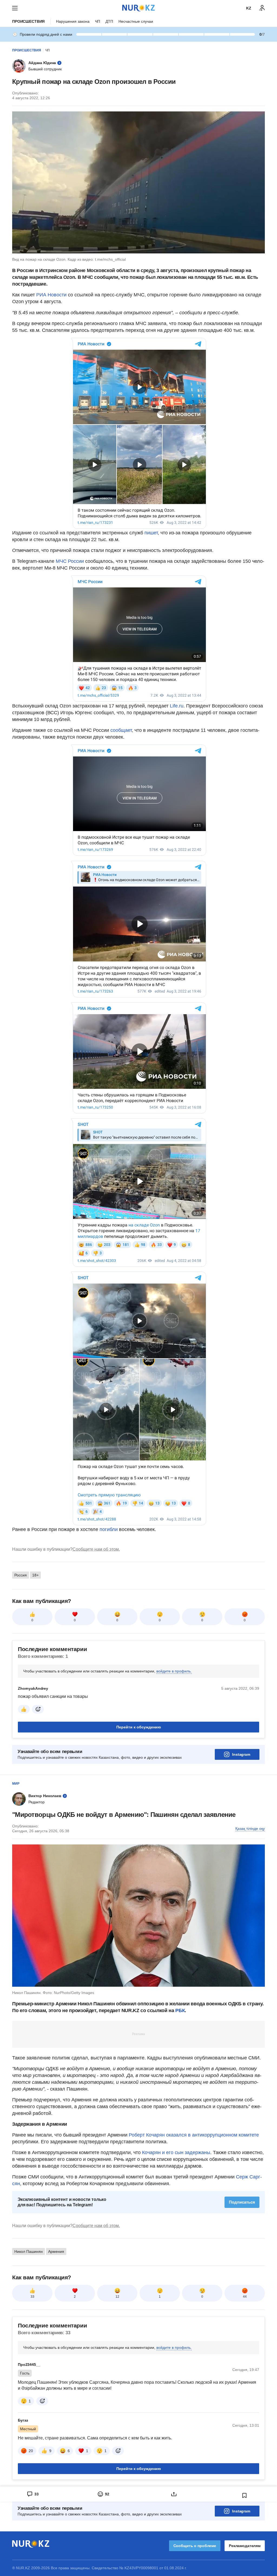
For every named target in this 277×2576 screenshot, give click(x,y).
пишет (151, 533)
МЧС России (70, 561)
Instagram (241, 1754)
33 (32, 2297)
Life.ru (177, 706)
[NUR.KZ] (138, 8)
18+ (35, 1575)
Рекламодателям (245, 2546)
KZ (249, 8)
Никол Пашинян (29, 2251)
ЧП (98, 21)
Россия (21, 1575)
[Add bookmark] (245, 2495)
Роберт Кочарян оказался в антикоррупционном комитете (194, 2135)
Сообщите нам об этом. (96, 1549)
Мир (16, 1784)
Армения (56, 2251)
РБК (180, 2010)
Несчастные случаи (136, 21)
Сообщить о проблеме (195, 2546)
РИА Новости (51, 295)
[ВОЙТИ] (262, 8)
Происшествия (28, 21)
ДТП (109, 21)
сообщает (121, 730)
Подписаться (242, 2202)
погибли (109, 1529)
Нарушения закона (73, 21)
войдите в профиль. (174, 1671)
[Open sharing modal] (174, 2494)
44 (245, 2297)
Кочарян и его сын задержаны (176, 2152)
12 (117, 2297)
